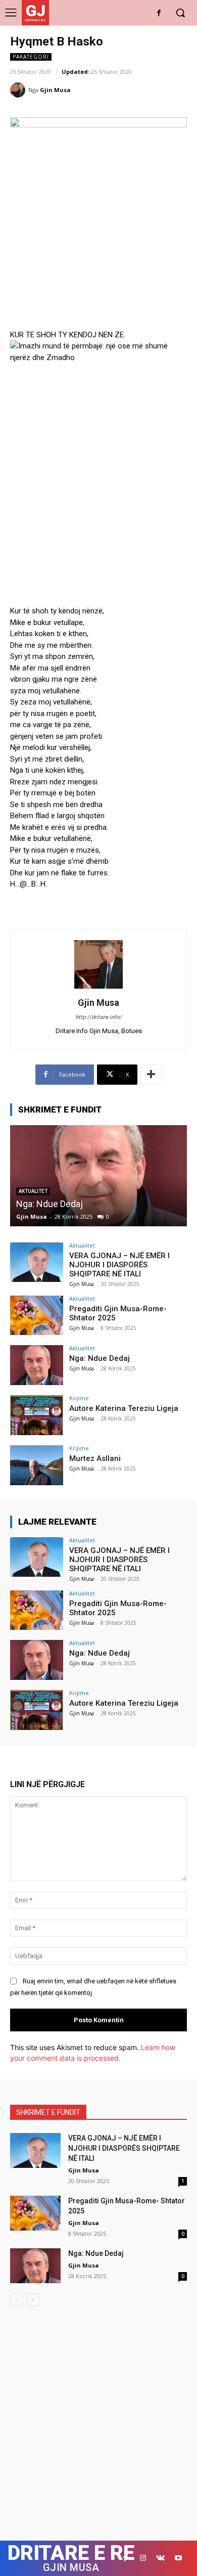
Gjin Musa (55, 90)
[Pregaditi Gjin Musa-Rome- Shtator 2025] (37, 1316)
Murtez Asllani (95, 1458)
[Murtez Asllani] (37, 1465)
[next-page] (33, 2300)
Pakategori (31, 57)
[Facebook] (159, 13)
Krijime (79, 1398)
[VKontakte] (160, 2558)
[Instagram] (143, 2558)
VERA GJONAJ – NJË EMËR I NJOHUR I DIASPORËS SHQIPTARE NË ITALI (119, 1265)
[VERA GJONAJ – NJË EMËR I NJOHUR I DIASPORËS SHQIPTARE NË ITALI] (37, 1262)
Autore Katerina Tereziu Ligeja (124, 1408)
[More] (151, 1075)
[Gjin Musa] (19, 90)
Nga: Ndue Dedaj (50, 1204)
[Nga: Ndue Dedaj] (98, 1176)
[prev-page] (16, 2300)
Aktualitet (82, 1245)
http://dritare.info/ (98, 1017)
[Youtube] (178, 2558)
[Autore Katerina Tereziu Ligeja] (37, 1415)
